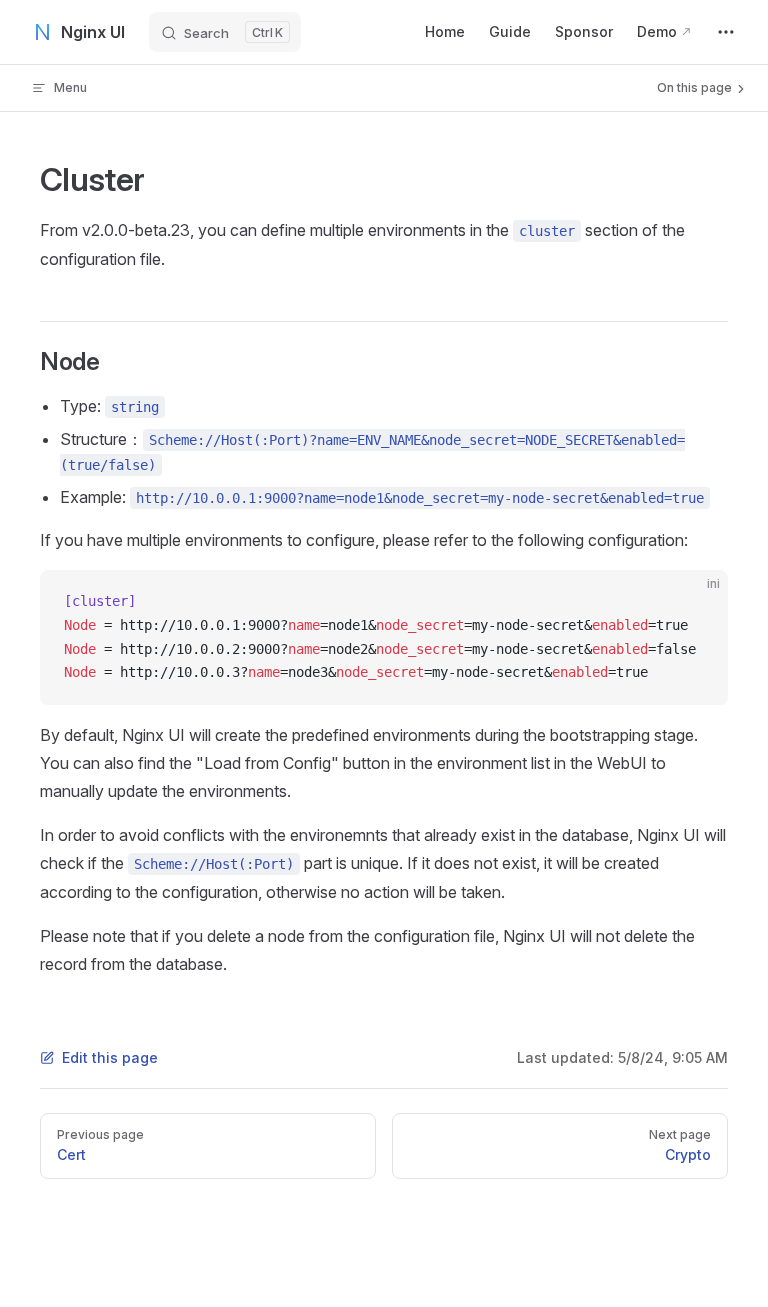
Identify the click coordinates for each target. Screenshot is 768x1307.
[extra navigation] (726, 32)
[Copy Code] (696, 602)
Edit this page (110, 1057)
